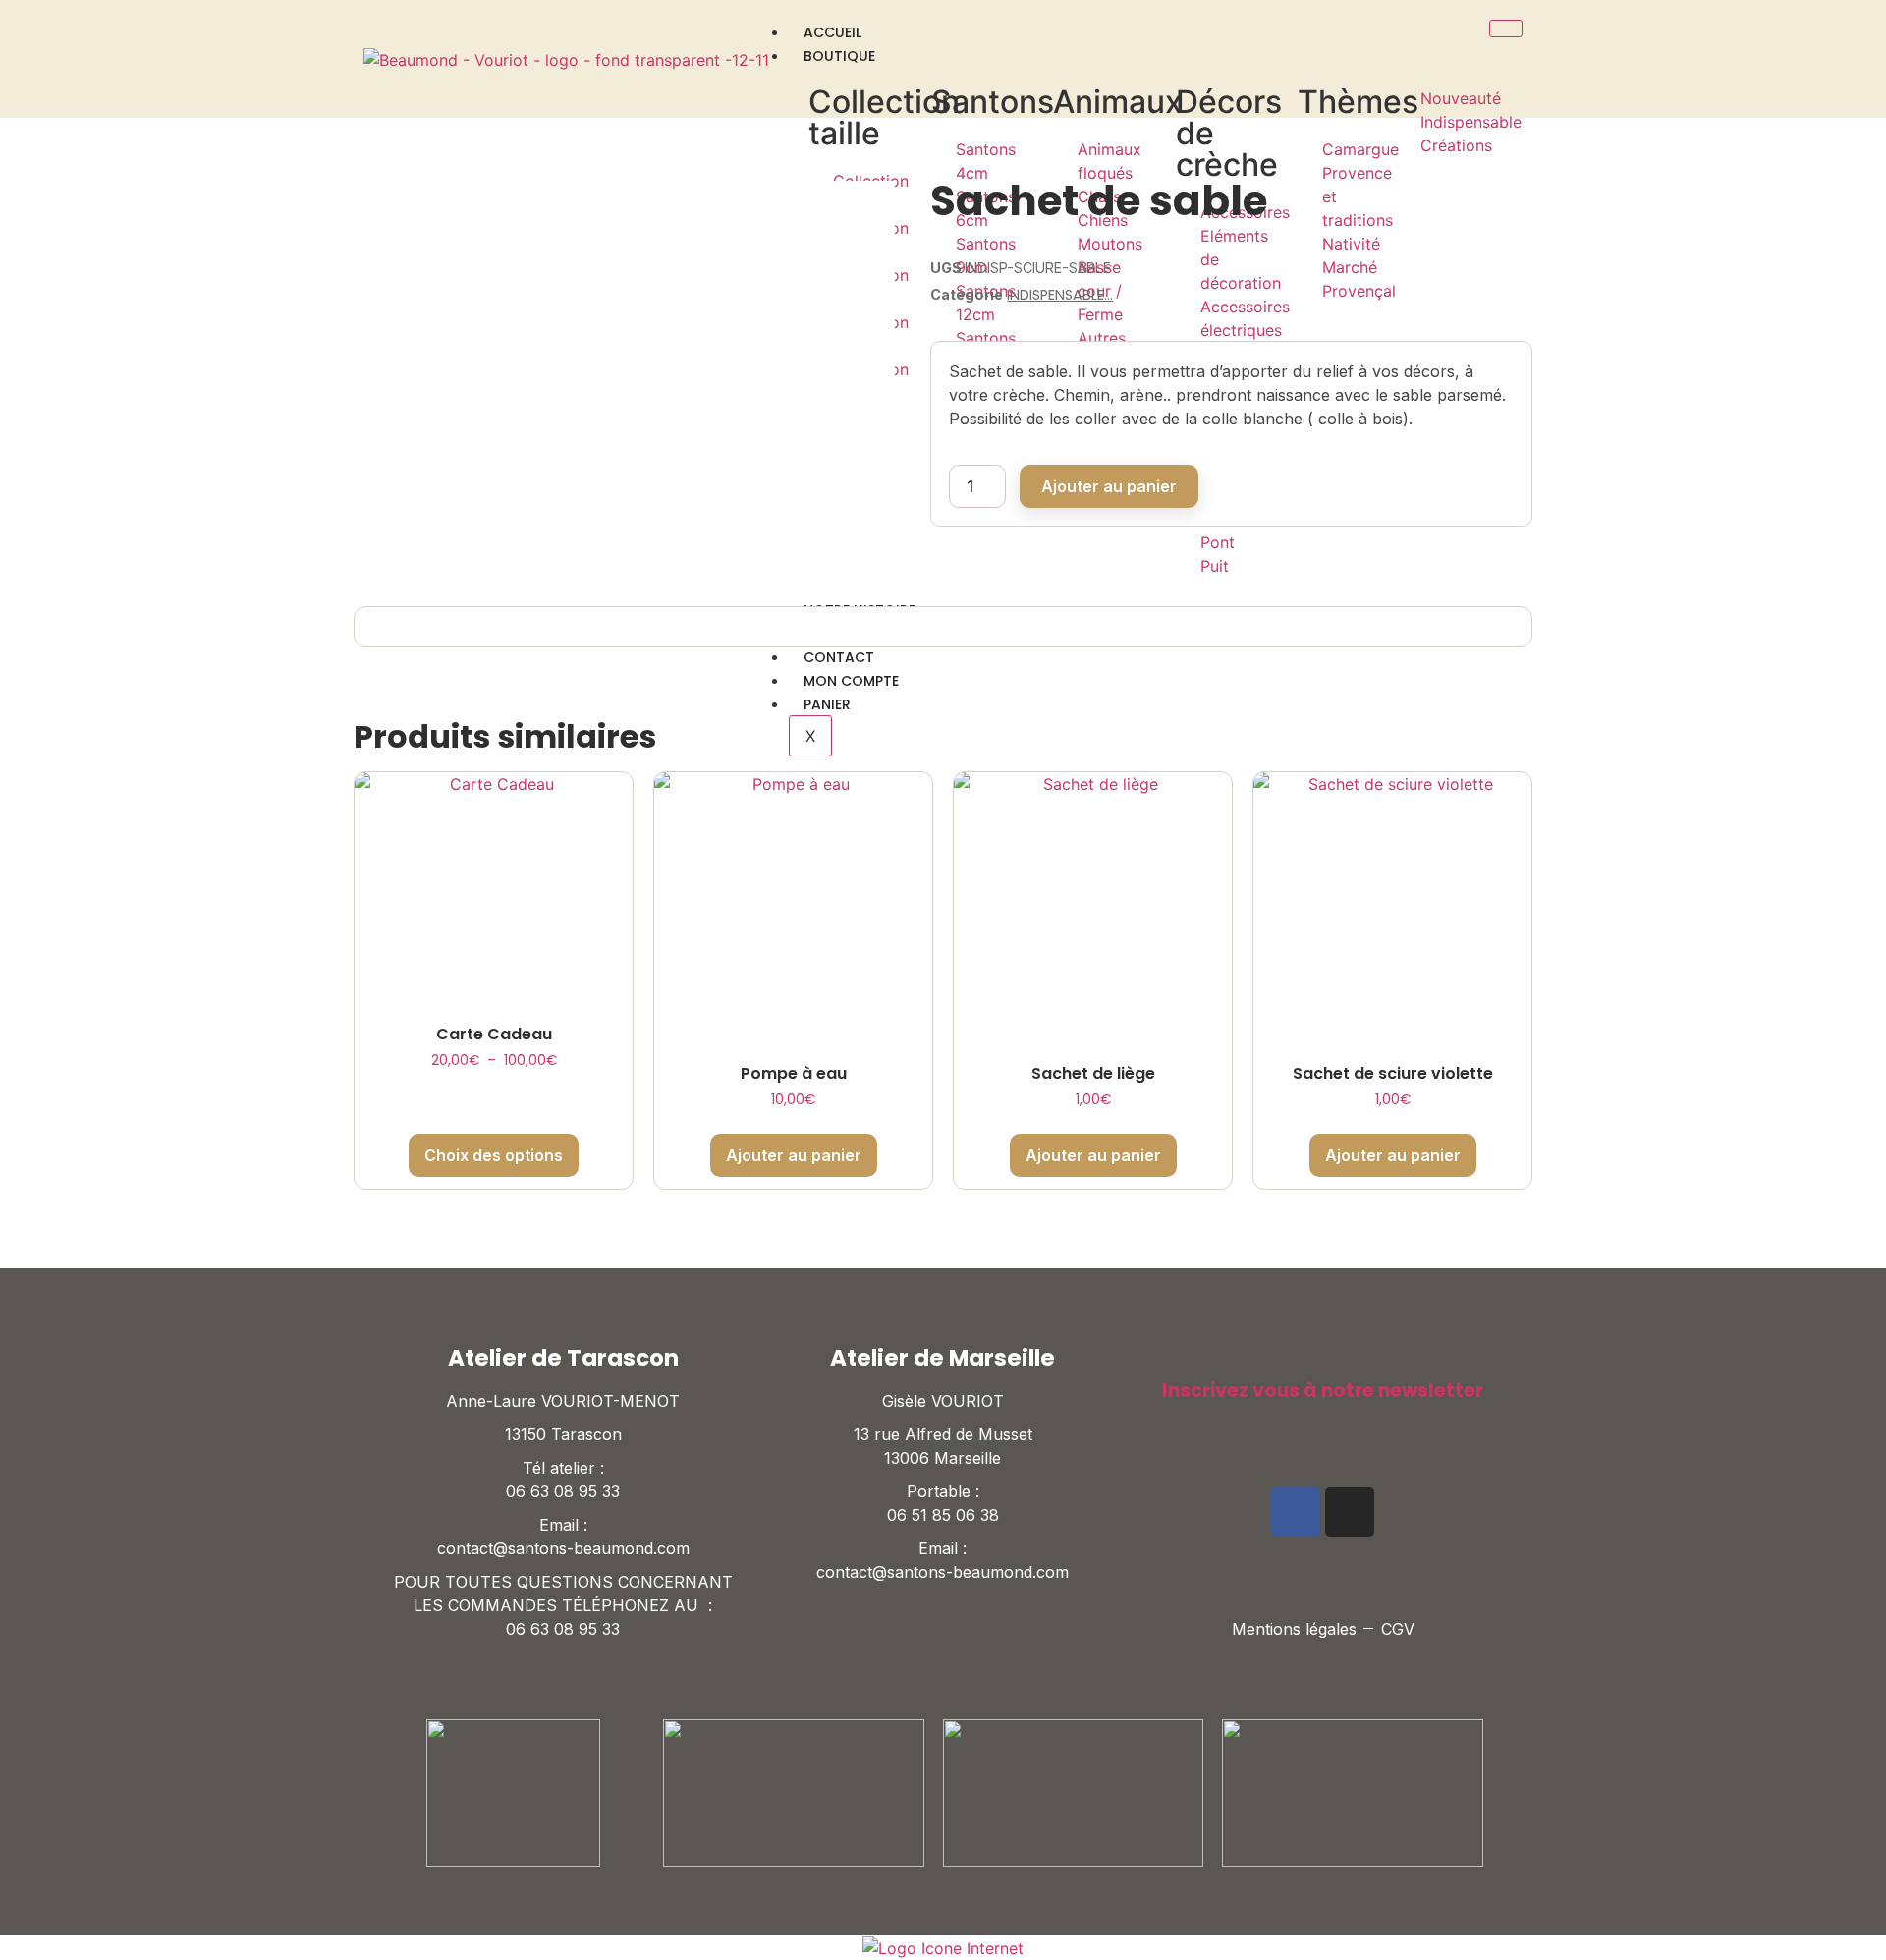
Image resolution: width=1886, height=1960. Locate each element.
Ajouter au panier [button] (794, 1155)
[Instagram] (1350, 1512)
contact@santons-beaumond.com (563, 1548)
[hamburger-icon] (1506, 28)
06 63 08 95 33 (563, 1491)
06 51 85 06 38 (943, 1515)
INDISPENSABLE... (1060, 295)
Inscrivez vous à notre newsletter (1323, 1391)
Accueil (832, 32)
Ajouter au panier (1109, 486)
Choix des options (494, 1155)
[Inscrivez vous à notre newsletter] (1172, 1357)
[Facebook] (1296, 1512)
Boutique (839, 56)
